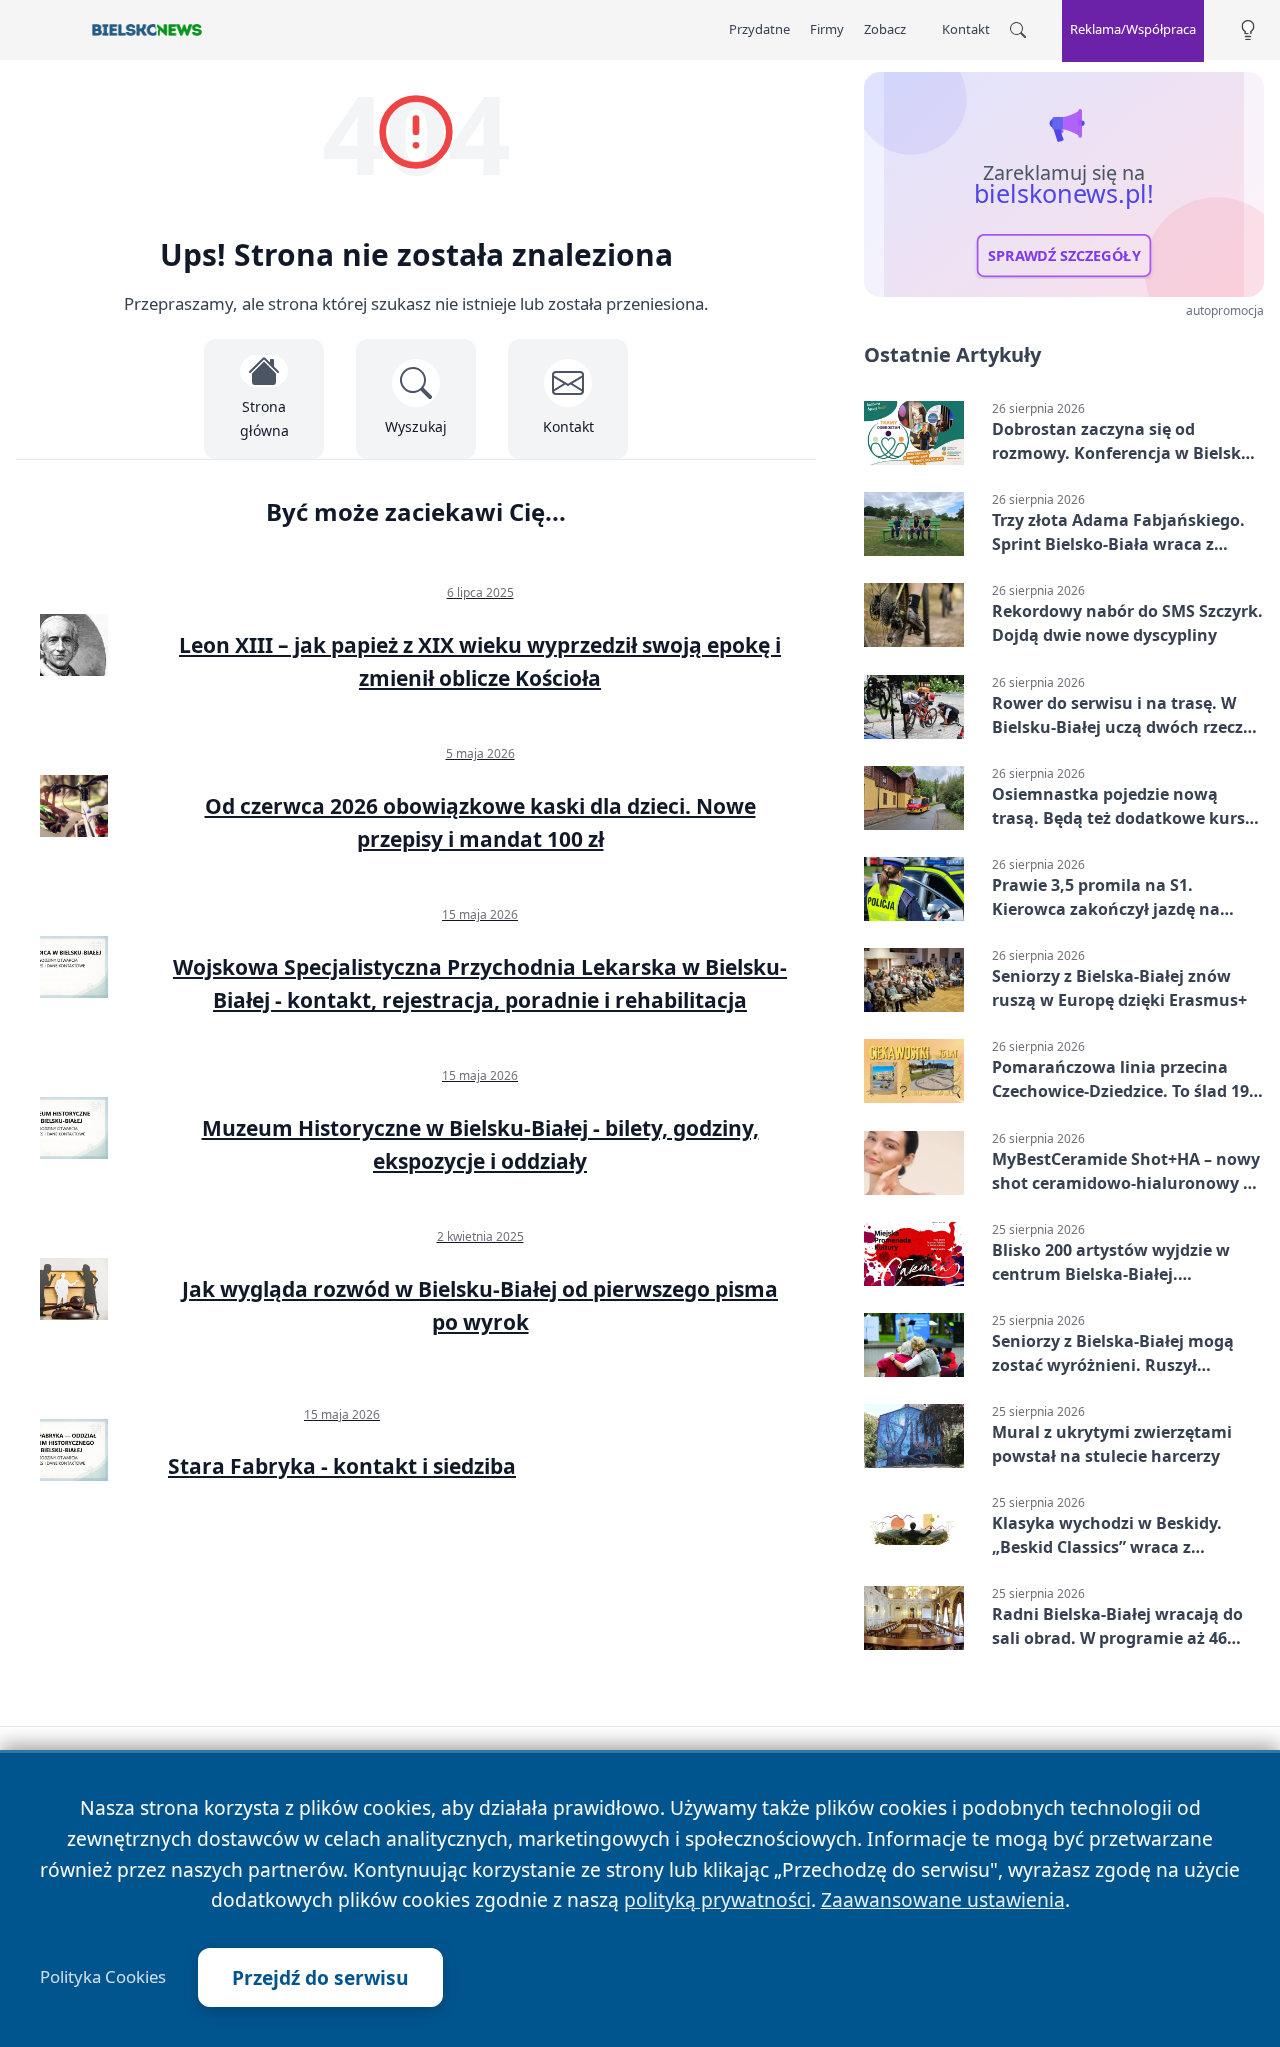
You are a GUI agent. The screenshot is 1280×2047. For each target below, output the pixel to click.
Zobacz (885, 29)
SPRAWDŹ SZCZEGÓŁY (1064, 256)
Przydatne (759, 29)
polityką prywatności (717, 1899)
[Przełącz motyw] (1248, 30)
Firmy (827, 29)
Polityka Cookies (103, 1977)
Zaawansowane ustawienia (943, 1899)
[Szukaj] (1018, 30)
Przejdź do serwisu (320, 1977)
